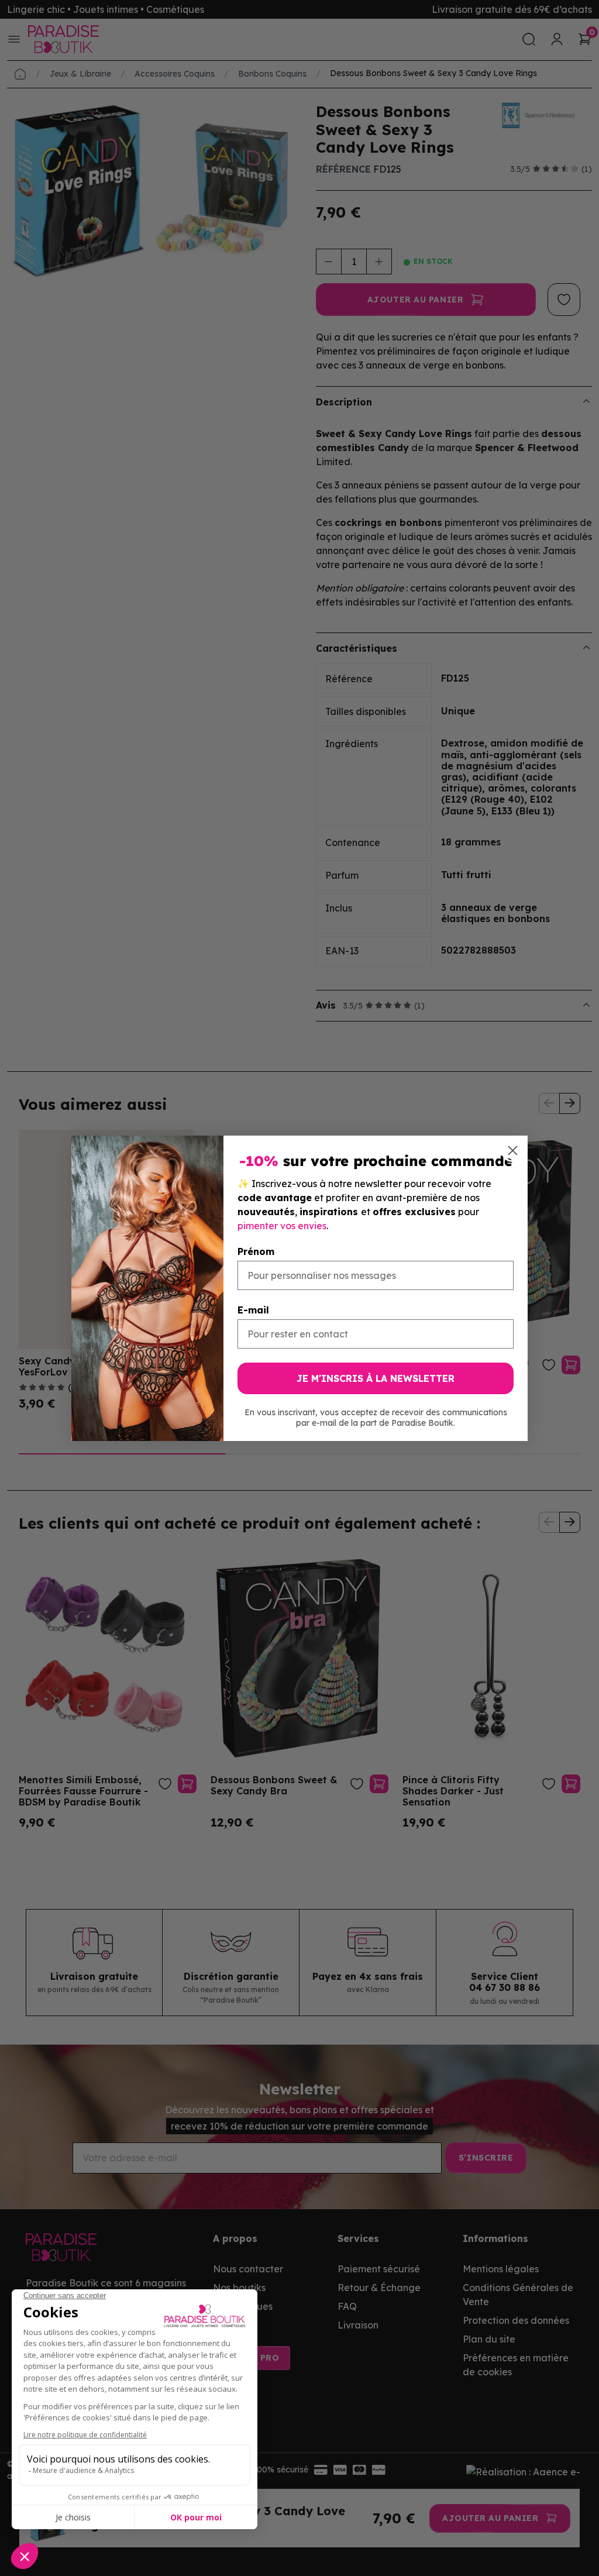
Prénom (256, 1251)
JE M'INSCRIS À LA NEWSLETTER (376, 1378)
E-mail (253, 1310)
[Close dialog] (513, 1151)
